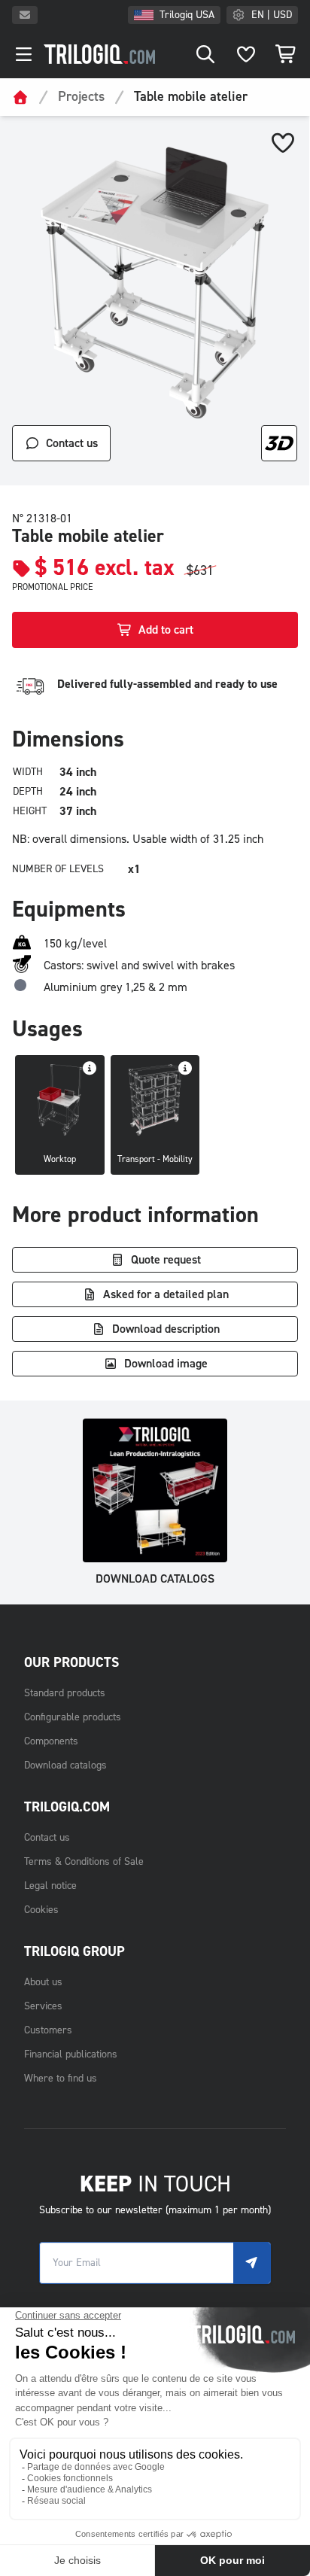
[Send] (252, 2263)
